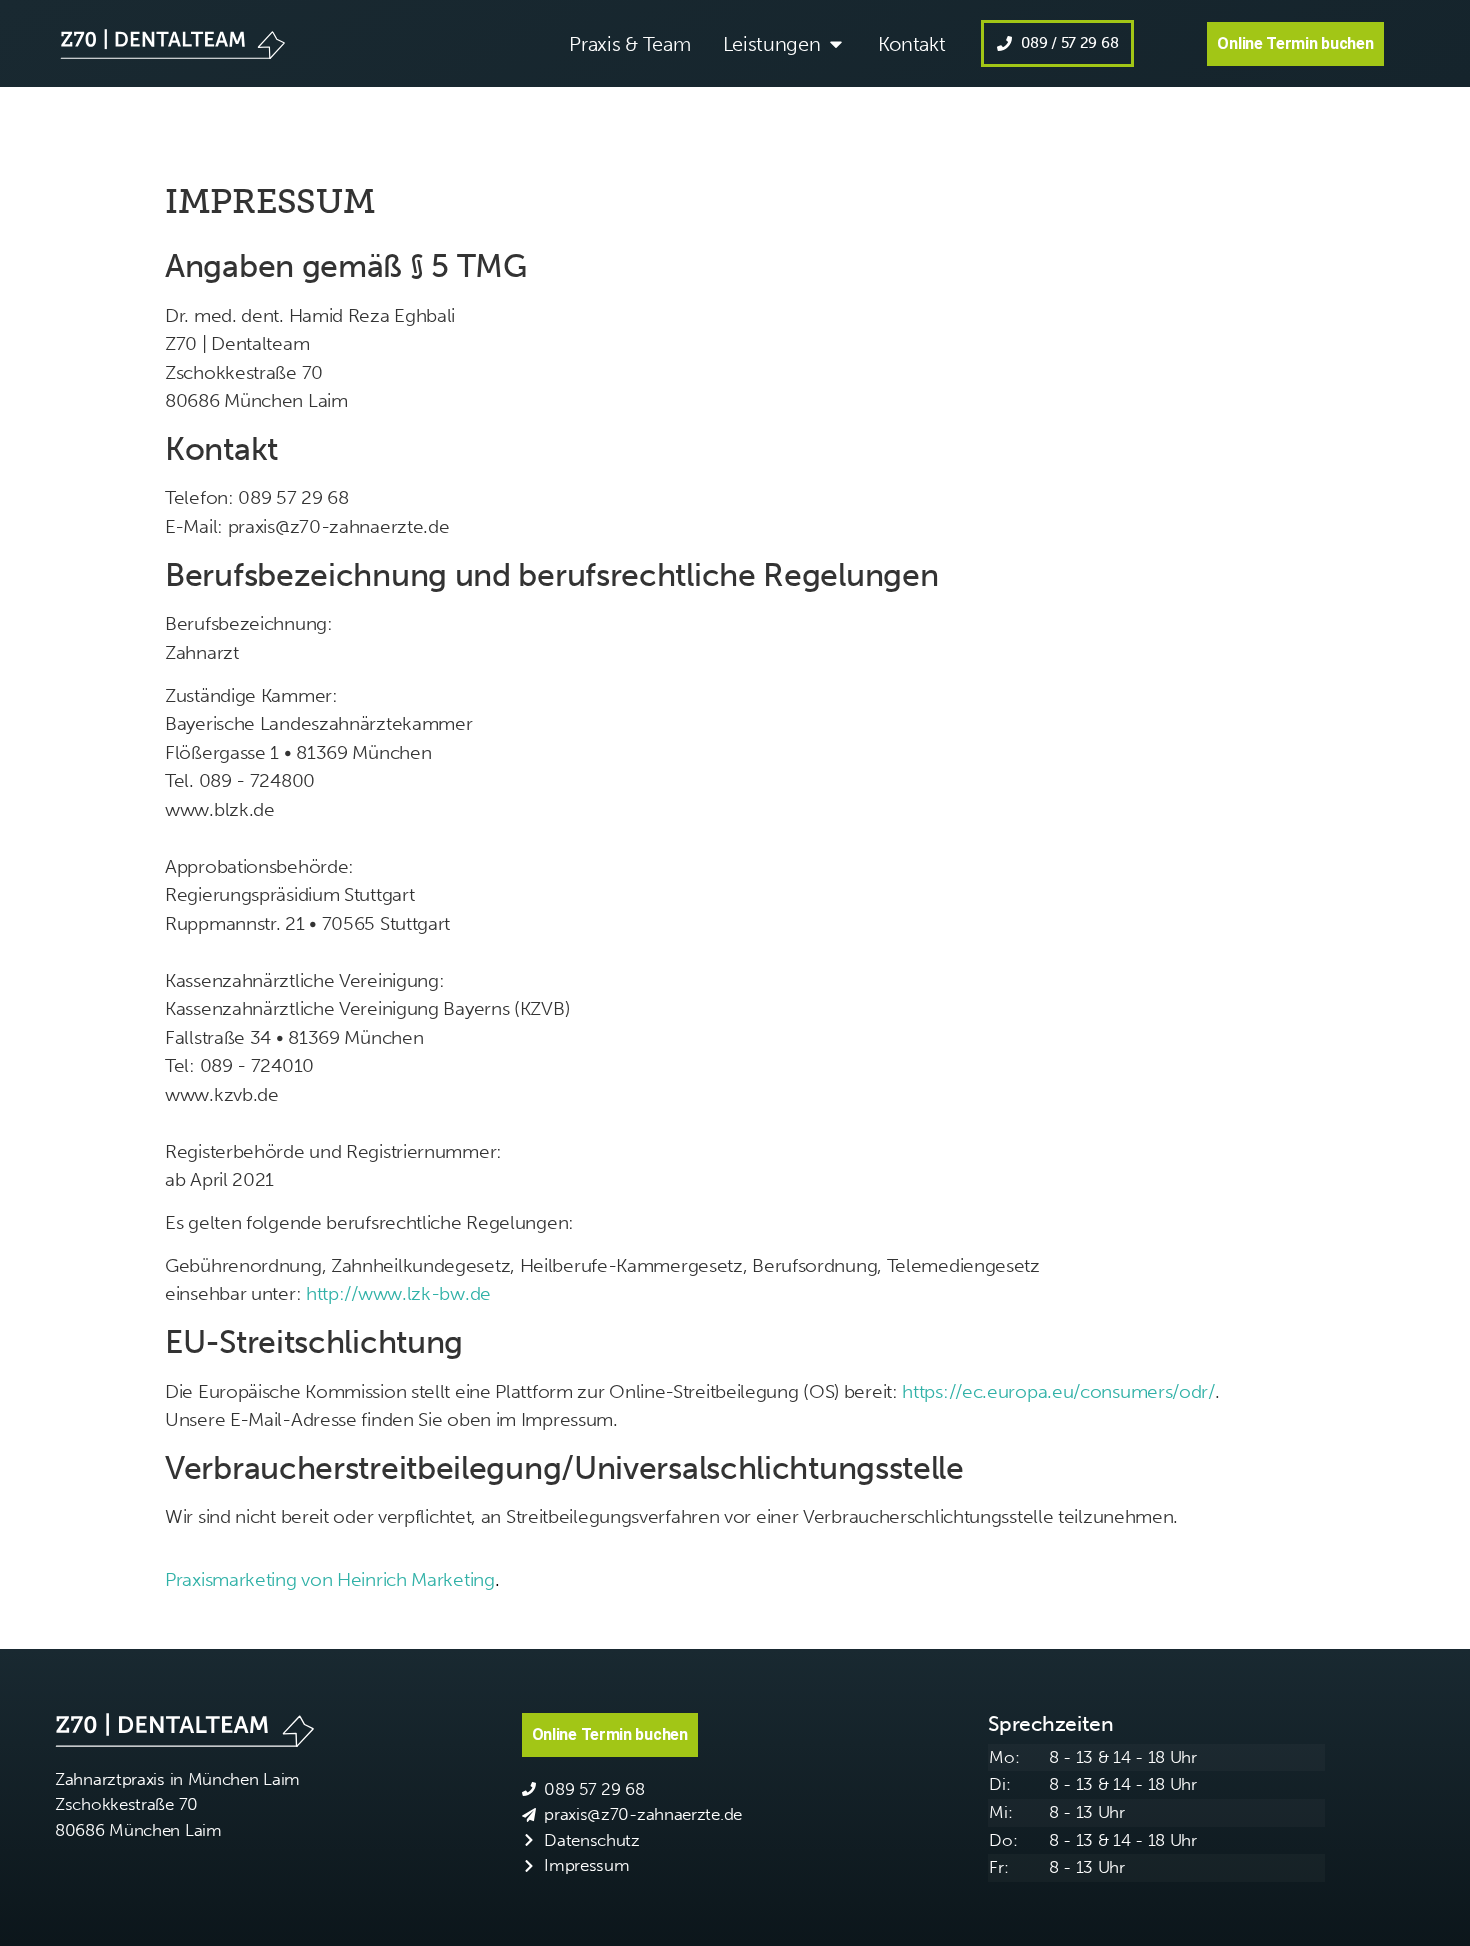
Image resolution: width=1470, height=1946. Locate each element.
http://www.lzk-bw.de (398, 1293)
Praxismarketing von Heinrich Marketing (330, 1579)
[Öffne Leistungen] (836, 44)
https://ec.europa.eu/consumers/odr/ (1058, 1391)
